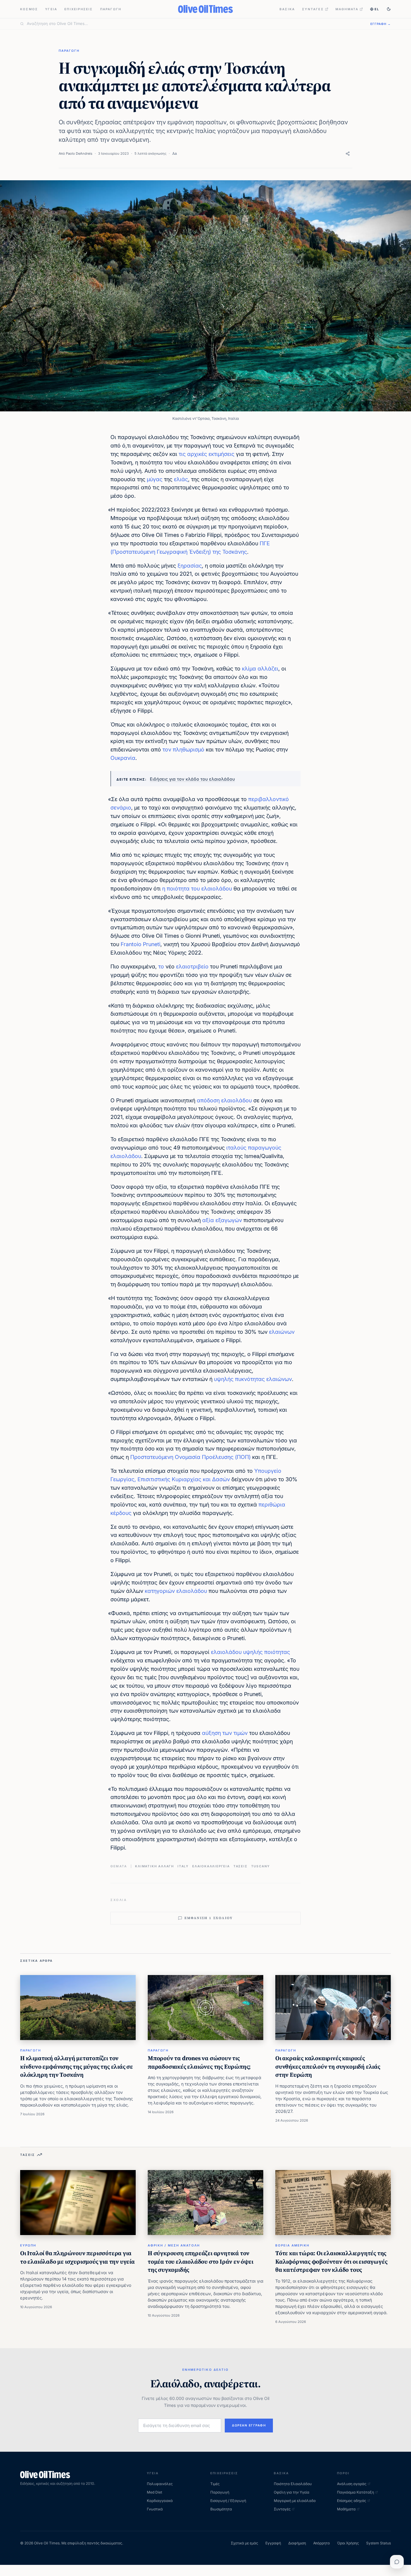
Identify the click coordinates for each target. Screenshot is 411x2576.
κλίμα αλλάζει (260, 669)
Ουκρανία (123, 758)
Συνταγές (313, 9)
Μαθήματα (347, 9)
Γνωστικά (155, 2509)
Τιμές (215, 2484)
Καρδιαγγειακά (160, 2501)
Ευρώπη (28, 2245)
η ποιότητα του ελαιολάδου (197, 889)
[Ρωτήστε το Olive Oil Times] (397, 2562)
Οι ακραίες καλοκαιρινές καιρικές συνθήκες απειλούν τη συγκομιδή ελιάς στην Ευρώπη (328, 2066)
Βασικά (287, 9)
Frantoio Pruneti (141, 944)
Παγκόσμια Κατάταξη (355, 2492)
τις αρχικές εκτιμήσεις (207, 454)
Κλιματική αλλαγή (155, 1866)
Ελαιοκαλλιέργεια (211, 1866)
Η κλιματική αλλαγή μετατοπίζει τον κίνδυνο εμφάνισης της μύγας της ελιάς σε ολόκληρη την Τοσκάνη (77, 2066)
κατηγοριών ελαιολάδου (176, 1591)
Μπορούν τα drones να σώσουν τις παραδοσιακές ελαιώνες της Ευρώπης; (199, 2062)
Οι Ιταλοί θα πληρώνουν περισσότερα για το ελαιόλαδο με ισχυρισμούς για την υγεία (77, 2257)
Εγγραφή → (381, 24)
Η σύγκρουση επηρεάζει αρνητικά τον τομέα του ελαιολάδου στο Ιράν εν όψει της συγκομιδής (201, 2261)
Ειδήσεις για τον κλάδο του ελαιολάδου (192, 779)
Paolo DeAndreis (79, 153)
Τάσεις (241, 1866)
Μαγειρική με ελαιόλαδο (295, 2501)
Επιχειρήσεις (79, 9)
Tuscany (261, 1866)
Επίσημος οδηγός (352, 2501)
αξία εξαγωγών (222, 1220)
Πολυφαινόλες (160, 2484)
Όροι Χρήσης (348, 2543)
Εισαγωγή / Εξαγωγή (228, 2501)
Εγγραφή (273, 2543)
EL (377, 9)
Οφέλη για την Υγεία (292, 2492)
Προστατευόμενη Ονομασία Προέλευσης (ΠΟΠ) (190, 1457)
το (161, 966)
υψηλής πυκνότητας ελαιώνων (253, 1379)
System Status (379, 2543)
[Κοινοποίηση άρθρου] (348, 154)
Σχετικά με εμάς (244, 2543)
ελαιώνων (282, 1332)
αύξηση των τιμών (225, 1733)
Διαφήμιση (297, 2543)
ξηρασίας (190, 566)
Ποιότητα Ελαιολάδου (293, 2484)
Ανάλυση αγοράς (352, 2484)
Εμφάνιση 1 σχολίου (209, 1918)
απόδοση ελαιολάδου (224, 1100)
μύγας (155, 479)
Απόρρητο (321, 2543)
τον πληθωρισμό (183, 749)
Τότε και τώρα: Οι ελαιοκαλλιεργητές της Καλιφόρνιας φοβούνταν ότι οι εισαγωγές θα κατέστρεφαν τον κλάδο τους (331, 2261)
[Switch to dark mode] (389, 9)
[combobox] (195, 24)
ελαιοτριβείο (192, 966)
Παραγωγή (111, 9)
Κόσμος (29, 9)
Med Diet (155, 2492)
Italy (183, 1866)
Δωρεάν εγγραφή (249, 2425)
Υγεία (51, 9)
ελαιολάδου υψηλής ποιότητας (250, 1652)
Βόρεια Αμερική (292, 2245)
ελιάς (180, 479)
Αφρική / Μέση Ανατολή (174, 2245)
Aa (175, 153)
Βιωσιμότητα (221, 2509)
